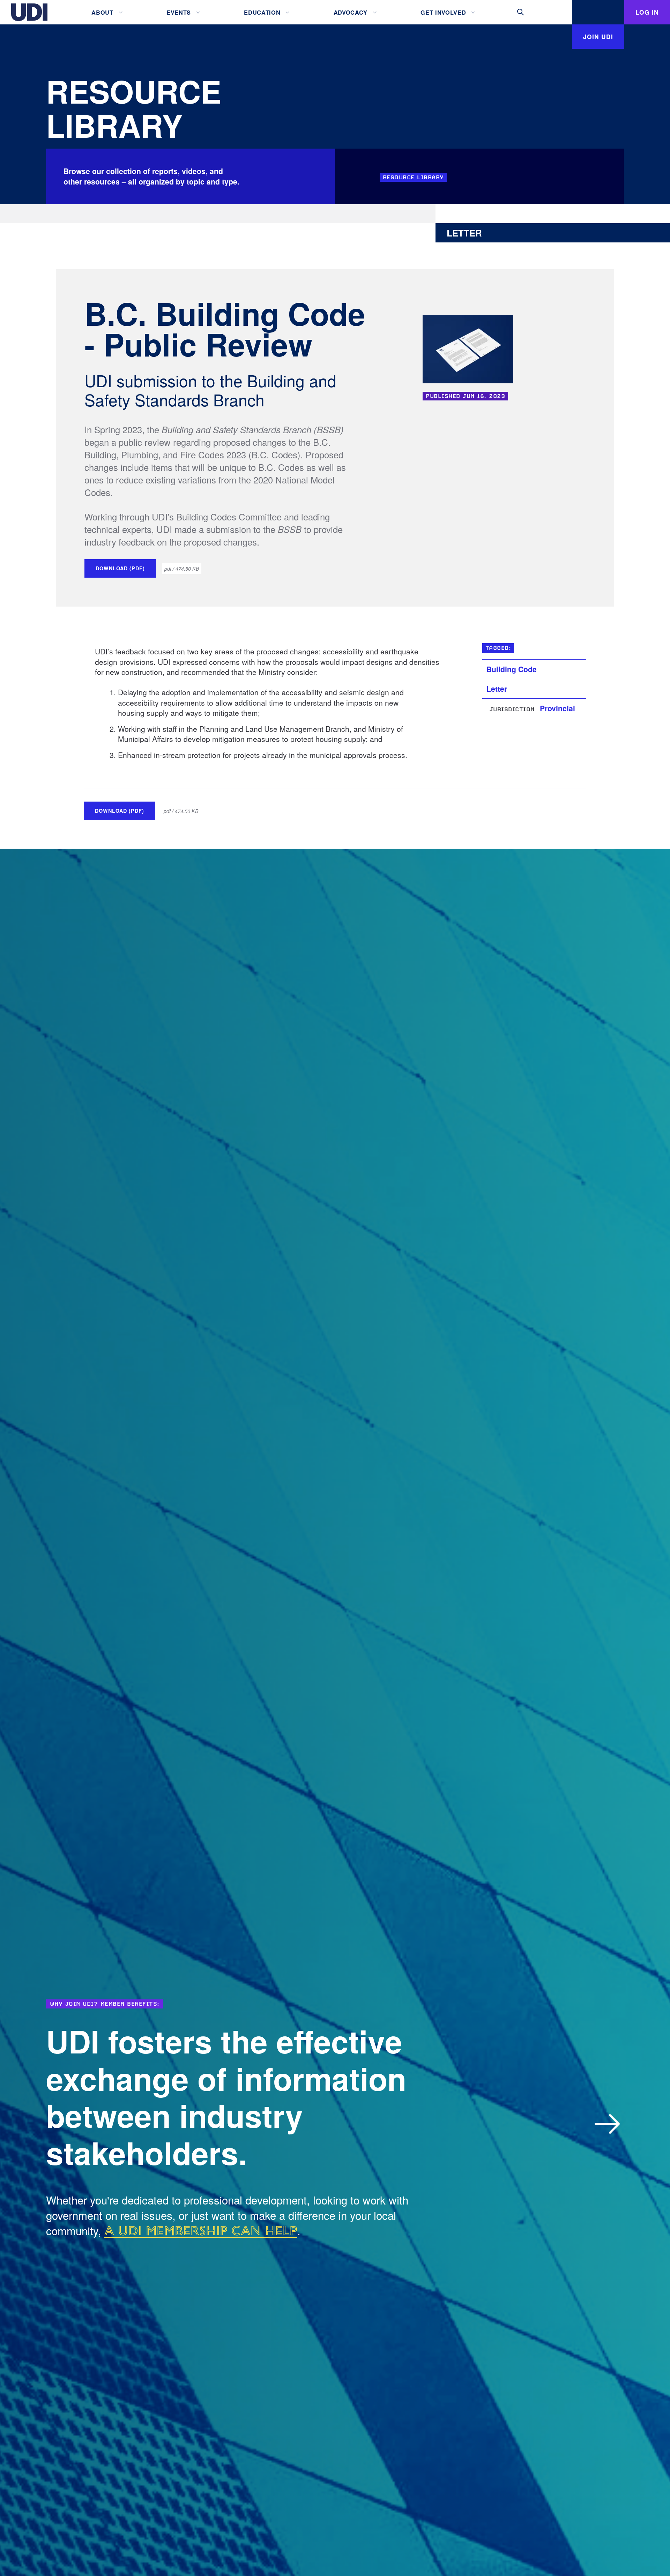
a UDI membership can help (201, 2231)
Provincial (557, 708)
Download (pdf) (120, 568)
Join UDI (598, 36)
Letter (497, 689)
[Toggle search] (521, 12)
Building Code (512, 669)
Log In (647, 12)
